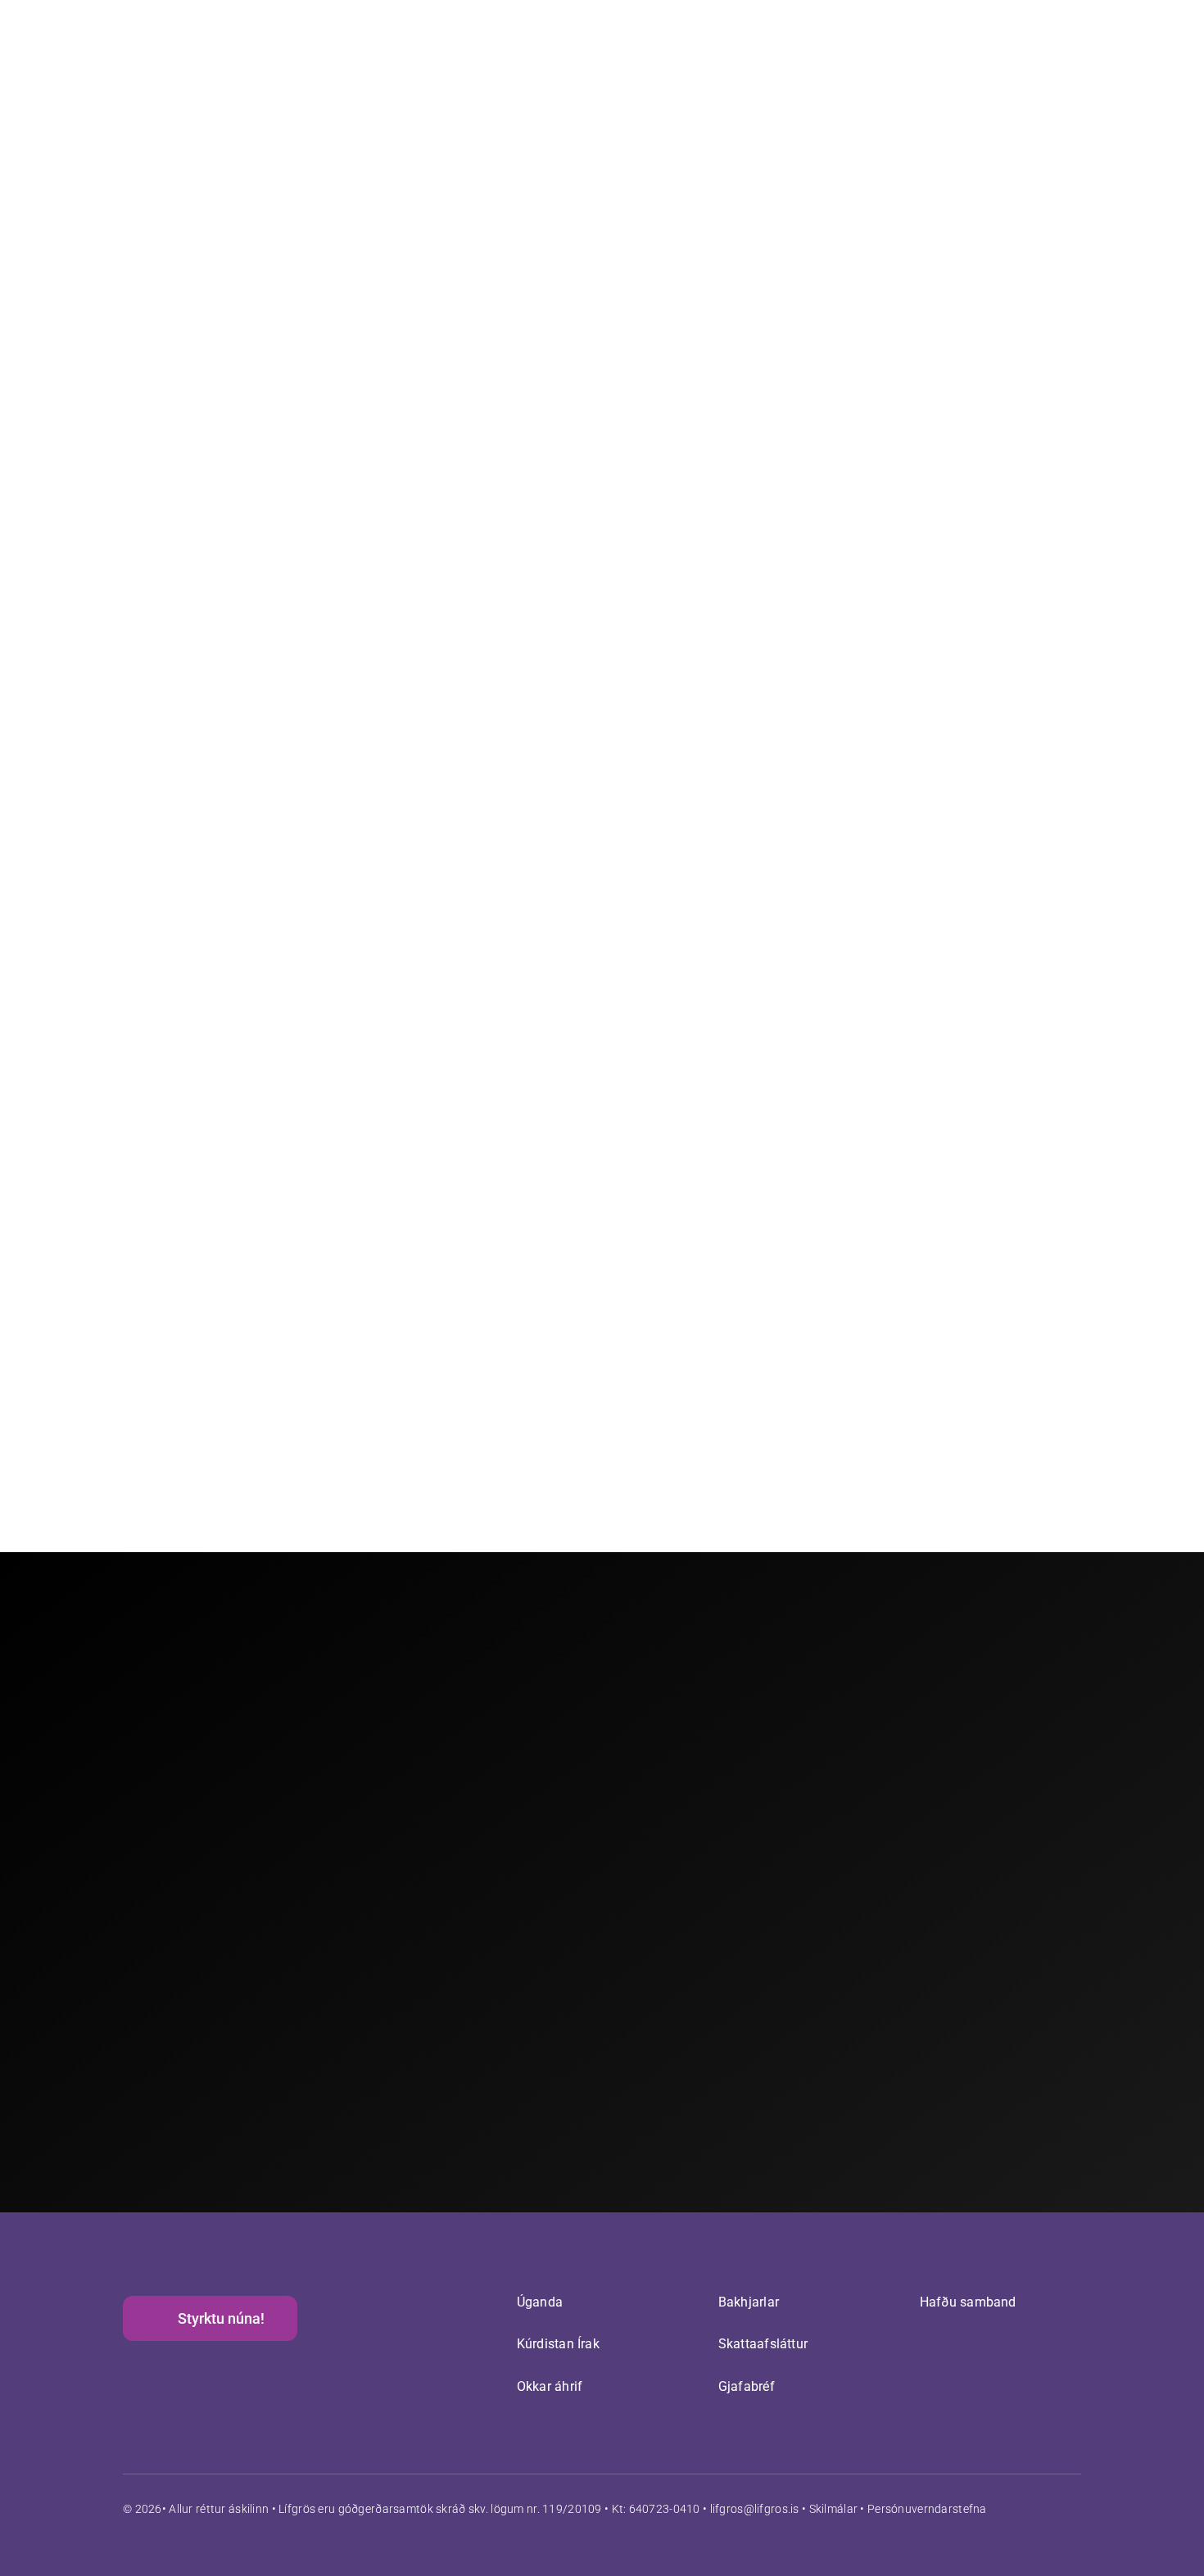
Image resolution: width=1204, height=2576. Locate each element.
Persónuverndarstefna (927, 2509)
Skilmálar (834, 2509)
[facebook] (1044, 2507)
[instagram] (1075, 2507)
